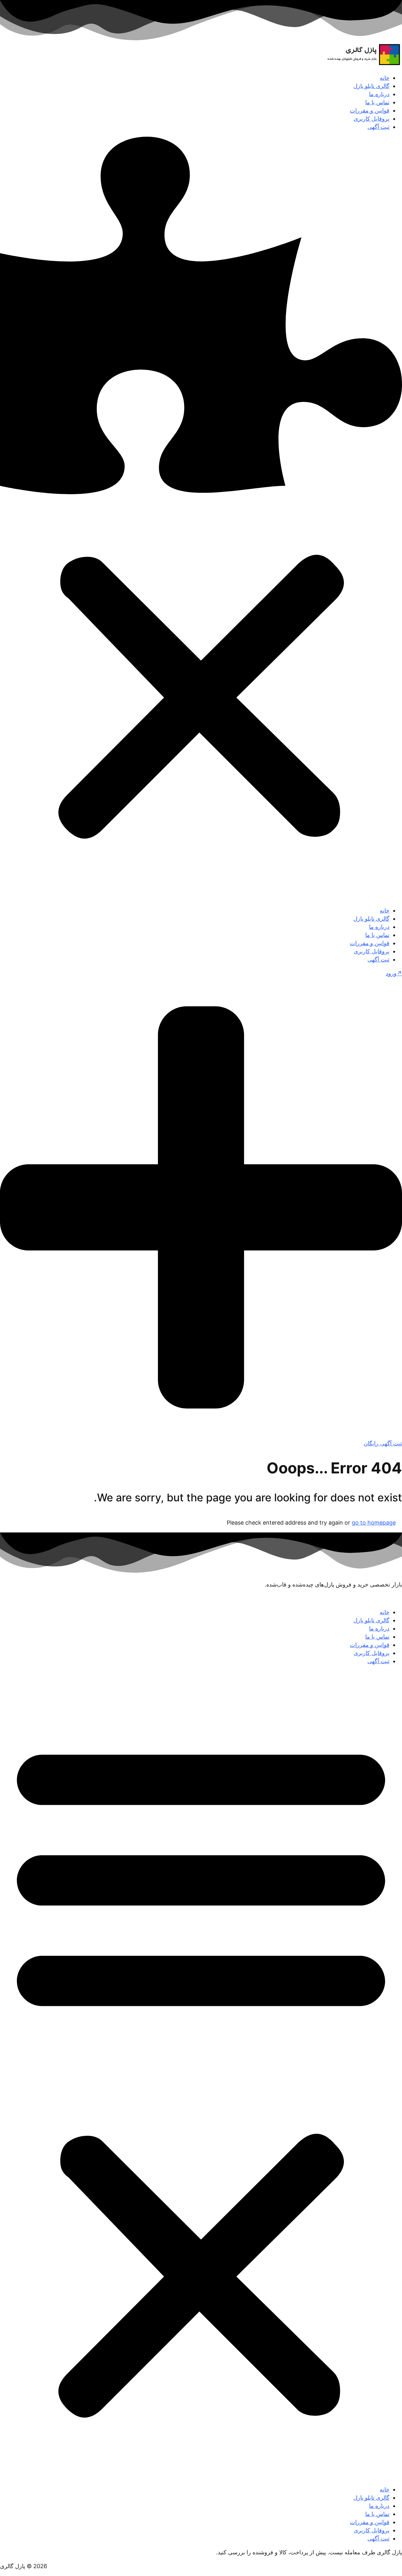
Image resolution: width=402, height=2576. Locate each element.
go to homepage (374, 1523)
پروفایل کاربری (372, 119)
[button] (201, 519)
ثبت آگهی (378, 127)
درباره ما (379, 94)
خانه (385, 78)
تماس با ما (377, 102)
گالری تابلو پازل (371, 86)
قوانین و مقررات (370, 110)
